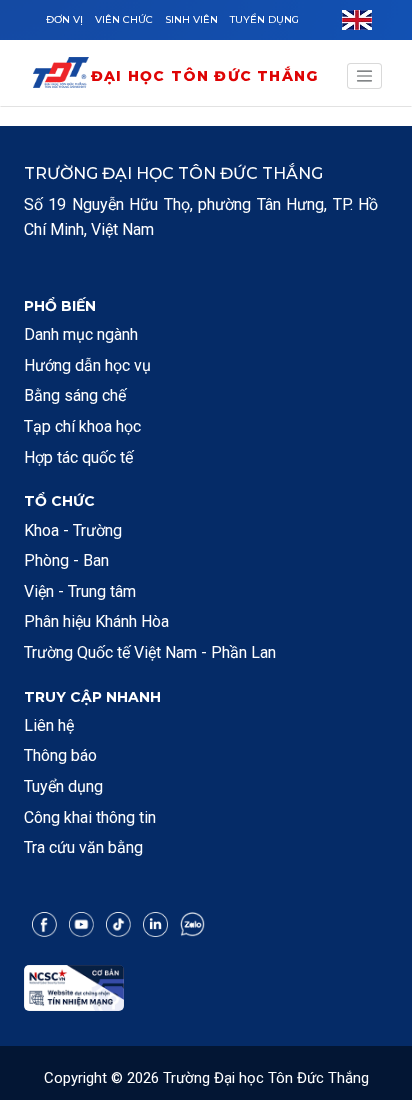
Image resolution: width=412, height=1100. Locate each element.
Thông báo (60, 755)
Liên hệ (49, 725)
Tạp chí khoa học (82, 426)
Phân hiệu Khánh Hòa (96, 621)
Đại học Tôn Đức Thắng (204, 76)
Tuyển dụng (264, 19)
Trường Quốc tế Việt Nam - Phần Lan (150, 652)
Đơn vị (64, 19)
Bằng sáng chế (75, 395)
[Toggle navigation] (365, 76)
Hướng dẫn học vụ (87, 365)
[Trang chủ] (60, 76)
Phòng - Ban (66, 560)
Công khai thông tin (90, 817)
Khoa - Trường (73, 530)
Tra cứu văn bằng (83, 847)
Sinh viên (191, 19)
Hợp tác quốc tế (78, 457)
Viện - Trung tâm (80, 591)
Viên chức (124, 19)
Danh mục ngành (81, 334)
